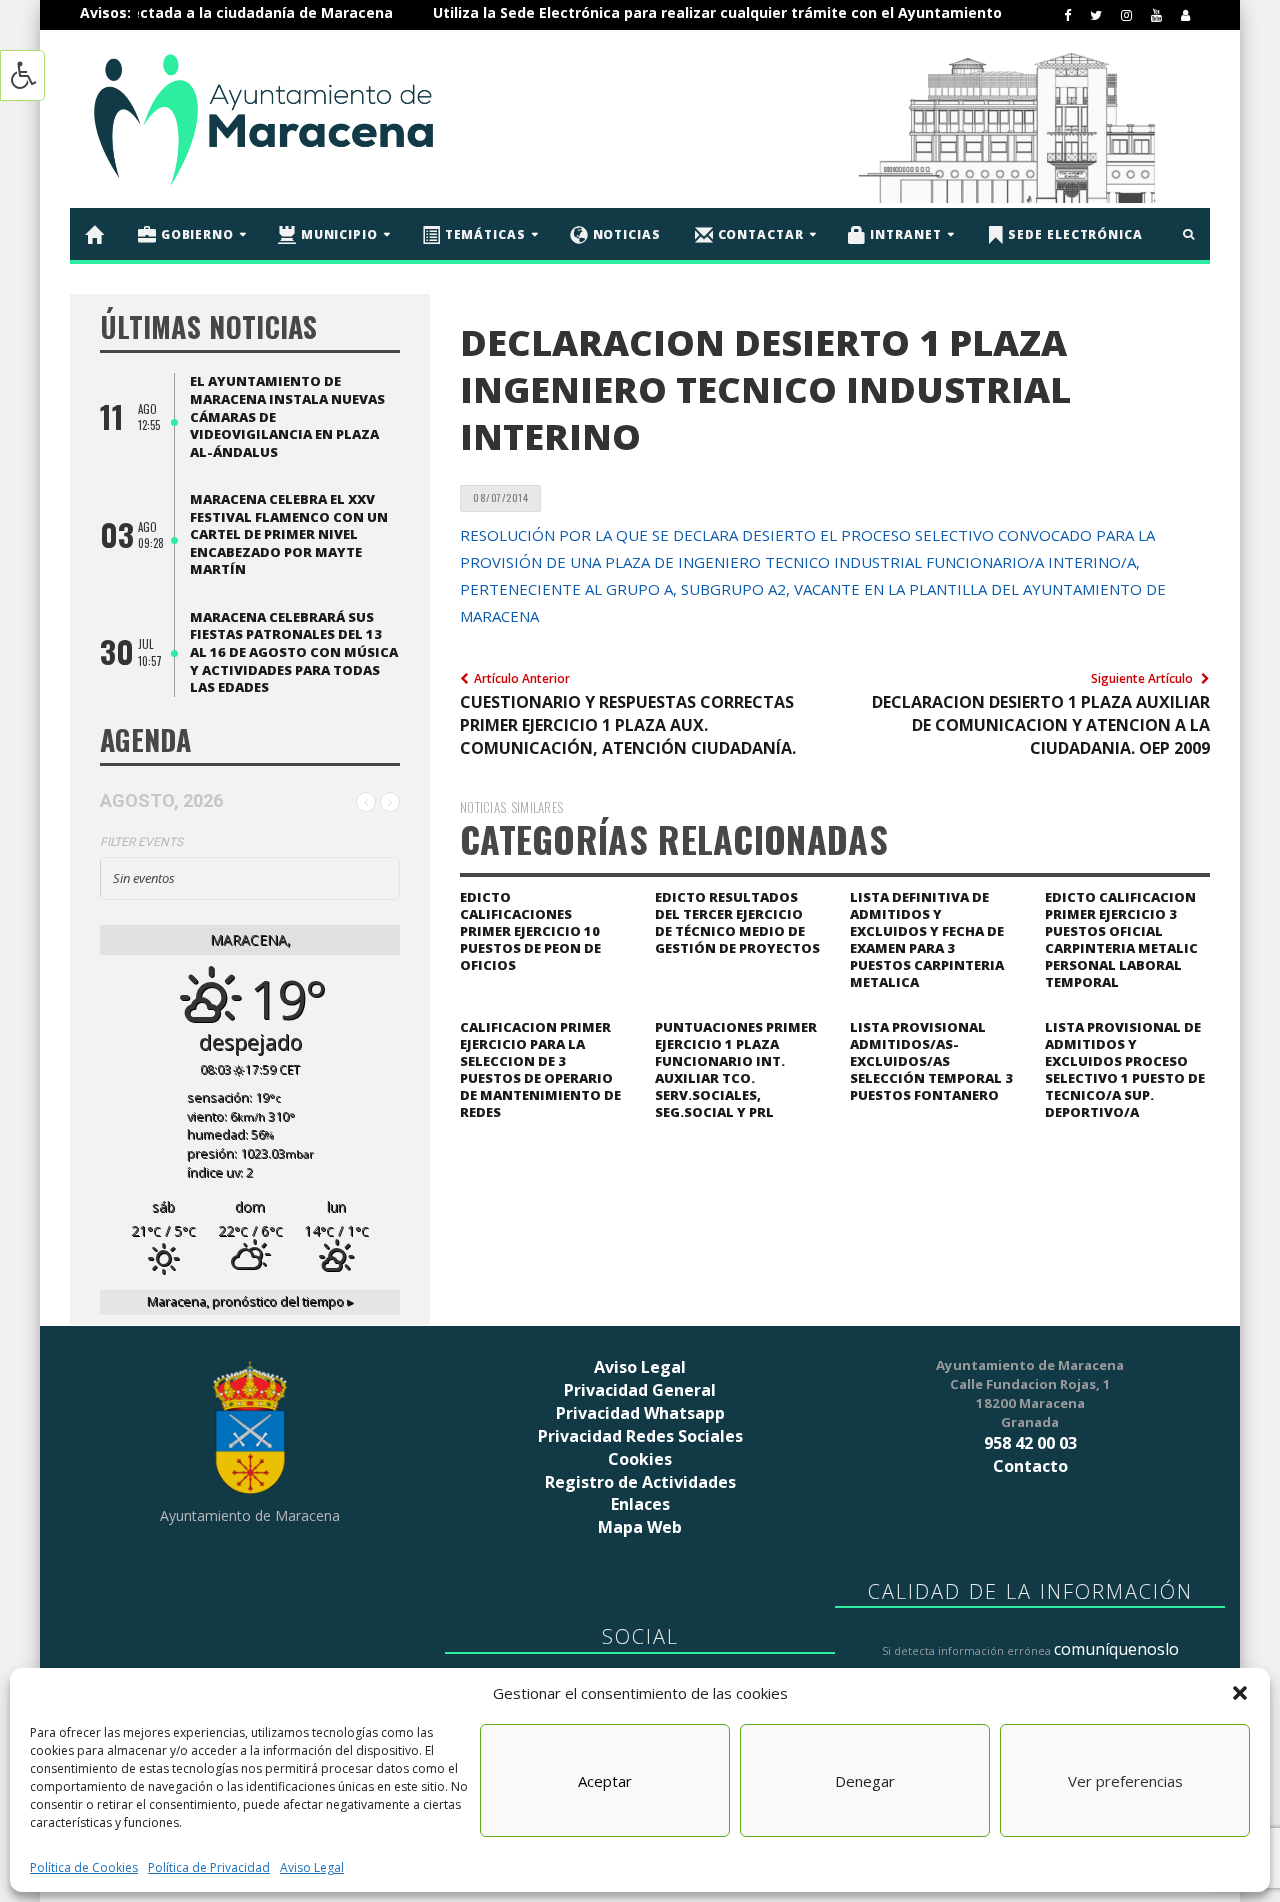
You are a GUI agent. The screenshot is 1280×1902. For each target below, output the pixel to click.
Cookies (640, 1459)
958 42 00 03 (1030, 1443)
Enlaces (640, 1504)
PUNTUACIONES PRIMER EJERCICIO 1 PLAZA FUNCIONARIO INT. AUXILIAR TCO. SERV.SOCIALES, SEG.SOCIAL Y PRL (736, 1069)
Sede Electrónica (1074, 234)
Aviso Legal (312, 1867)
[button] (1240, 1693)
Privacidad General (640, 1390)
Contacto (1030, 1466)
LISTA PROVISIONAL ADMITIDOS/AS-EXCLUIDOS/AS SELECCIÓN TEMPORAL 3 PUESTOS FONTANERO (931, 1061)
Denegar (865, 1781)
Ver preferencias (1125, 1781)
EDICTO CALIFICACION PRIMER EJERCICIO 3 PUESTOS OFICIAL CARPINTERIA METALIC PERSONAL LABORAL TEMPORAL (1121, 939)
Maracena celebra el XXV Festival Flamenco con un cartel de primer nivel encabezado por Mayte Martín (289, 534)
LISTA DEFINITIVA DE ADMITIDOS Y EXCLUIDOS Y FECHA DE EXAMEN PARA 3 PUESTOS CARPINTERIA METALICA (927, 939)
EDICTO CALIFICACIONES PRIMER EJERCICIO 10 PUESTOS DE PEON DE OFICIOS (530, 931)
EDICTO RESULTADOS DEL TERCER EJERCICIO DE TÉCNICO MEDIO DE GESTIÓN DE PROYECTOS (737, 922)
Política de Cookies (84, 1867)
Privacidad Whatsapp (640, 1413)
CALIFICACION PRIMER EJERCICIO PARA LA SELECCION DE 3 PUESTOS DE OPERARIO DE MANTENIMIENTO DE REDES (540, 1069)
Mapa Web (640, 1527)
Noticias (625, 234)
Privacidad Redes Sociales (640, 1436)
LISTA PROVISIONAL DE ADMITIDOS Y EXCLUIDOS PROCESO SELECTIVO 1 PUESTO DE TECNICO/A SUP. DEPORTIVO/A (1125, 1069)
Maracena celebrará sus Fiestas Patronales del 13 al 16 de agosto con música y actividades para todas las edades (294, 652)
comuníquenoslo (1116, 1649)
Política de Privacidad (209, 1867)
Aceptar (605, 1781)
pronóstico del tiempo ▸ (250, 1301)
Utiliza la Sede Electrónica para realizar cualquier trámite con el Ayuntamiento (665, 12)
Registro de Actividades (640, 1482)
